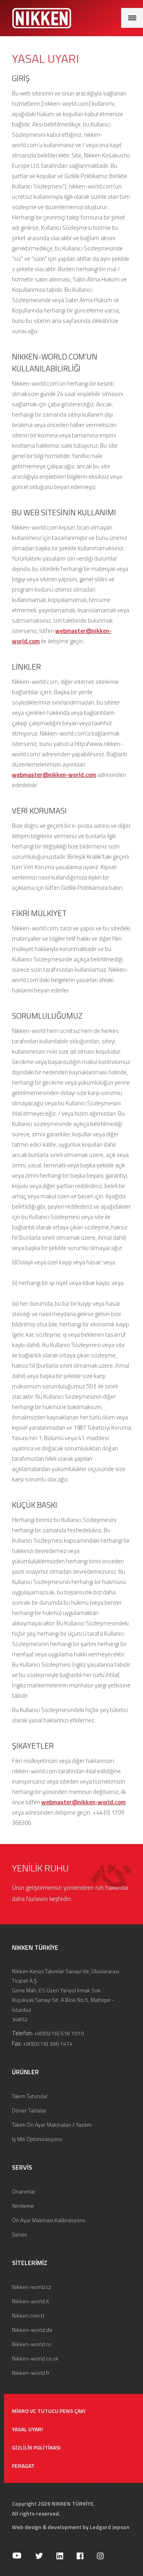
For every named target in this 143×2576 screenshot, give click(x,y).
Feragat (23, 2466)
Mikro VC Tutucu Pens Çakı (49, 2411)
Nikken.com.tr (28, 2315)
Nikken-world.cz (32, 2287)
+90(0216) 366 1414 (48, 2043)
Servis (19, 2234)
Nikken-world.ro (32, 2344)
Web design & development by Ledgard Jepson (71, 2527)
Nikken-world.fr (31, 2373)
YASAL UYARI (27, 2429)
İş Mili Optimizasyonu (37, 2139)
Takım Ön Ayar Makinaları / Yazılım (52, 2125)
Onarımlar (24, 2191)
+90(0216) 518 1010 (59, 2033)
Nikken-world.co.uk (35, 2358)
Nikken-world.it (31, 2301)
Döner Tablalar (29, 2110)
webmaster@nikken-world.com (54, 775)
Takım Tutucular (30, 2096)
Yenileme (23, 2206)
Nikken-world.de (32, 2330)
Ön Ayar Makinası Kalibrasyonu (49, 2220)
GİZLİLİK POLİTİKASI (36, 2447)
